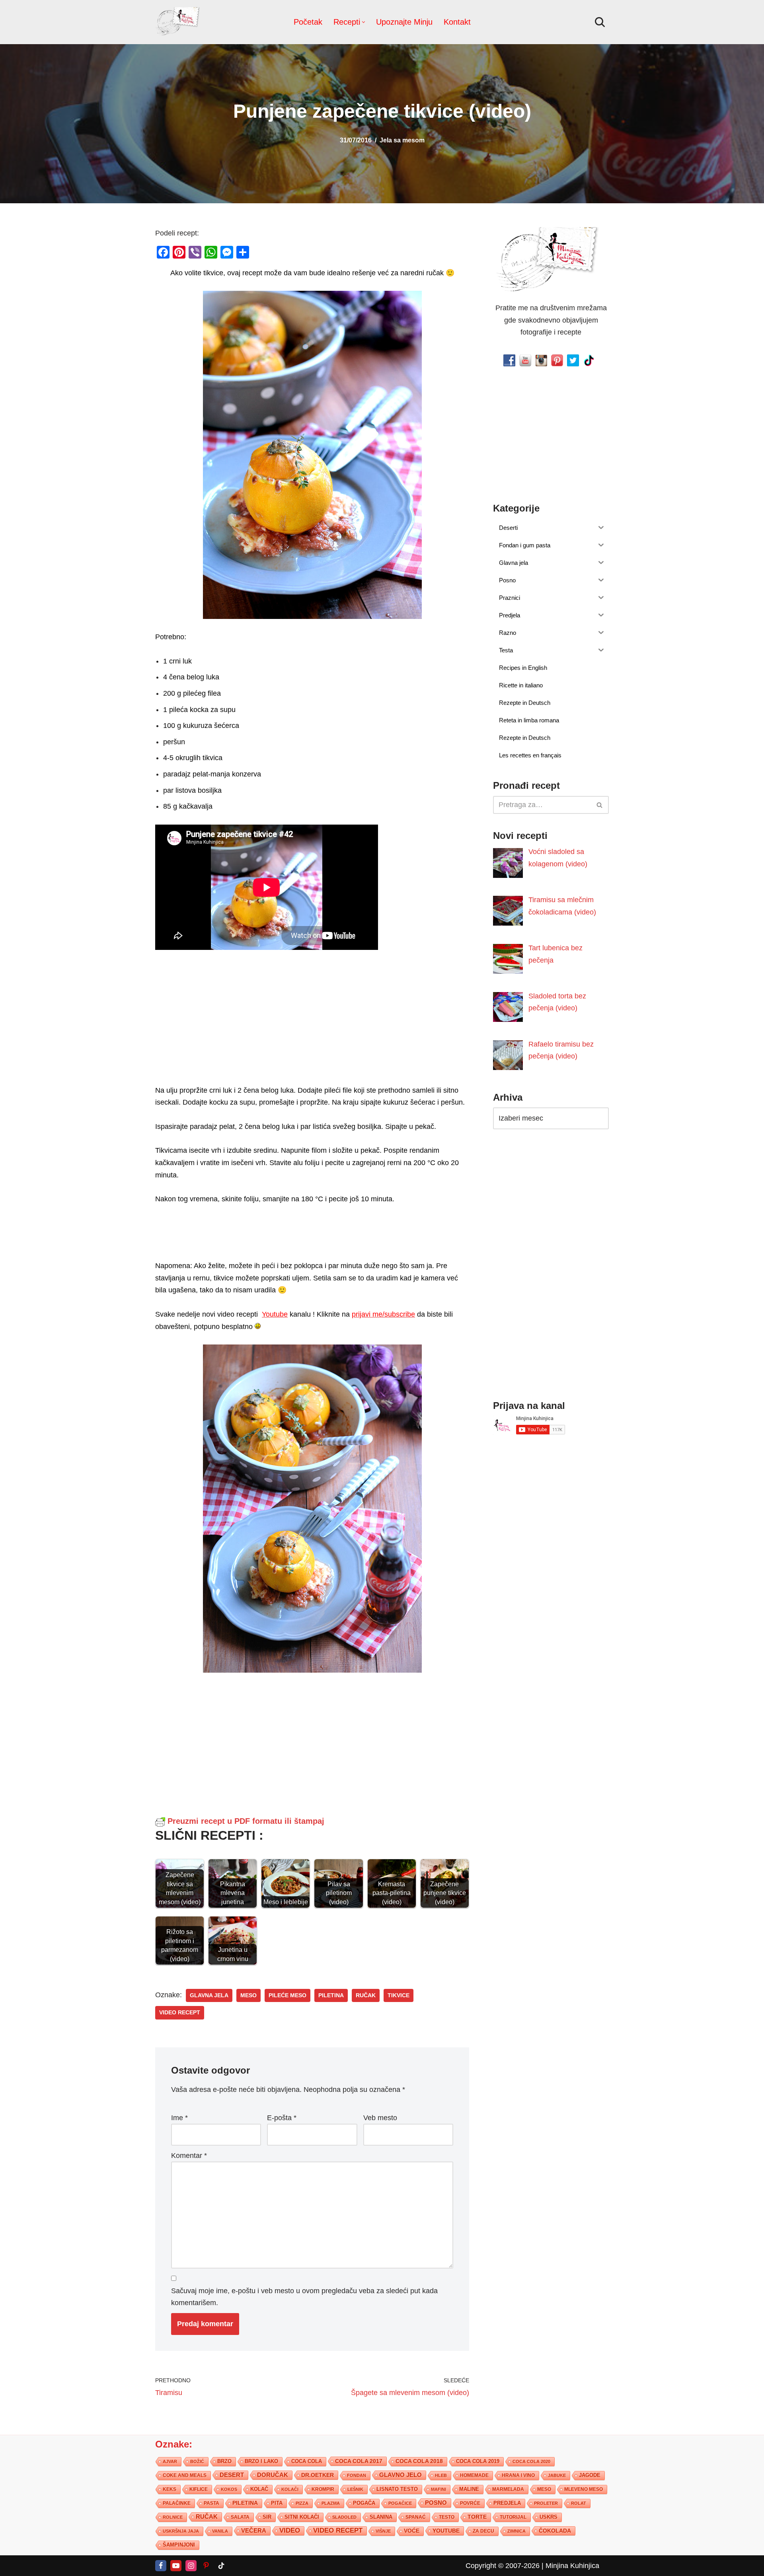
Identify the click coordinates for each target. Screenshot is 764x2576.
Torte (477, 2517)
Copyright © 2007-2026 (503, 2565)
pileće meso (287, 1995)
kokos (229, 2489)
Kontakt (457, 22)
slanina (381, 2517)
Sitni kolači (302, 2517)
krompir (323, 2489)
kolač (259, 2489)
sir (267, 2517)
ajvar (170, 2461)
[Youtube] (176, 2565)
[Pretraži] (600, 22)
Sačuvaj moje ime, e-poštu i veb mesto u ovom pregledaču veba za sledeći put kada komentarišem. (304, 2297)
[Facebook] (161, 2565)
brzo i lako (261, 2461)
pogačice (400, 2503)
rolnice (173, 2517)
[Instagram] (191, 2565)
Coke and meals (185, 2475)
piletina (331, 1995)
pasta (211, 2503)
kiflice (199, 2489)
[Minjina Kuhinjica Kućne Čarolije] (179, 22)
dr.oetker (318, 2475)
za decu (483, 2530)
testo (447, 2517)
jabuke (557, 2475)
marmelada (508, 2489)
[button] (363, 22)
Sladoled (344, 2517)
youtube (446, 2530)
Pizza (302, 2503)
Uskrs (549, 2517)
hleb (441, 2475)
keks (170, 2489)
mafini (439, 2489)
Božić (197, 2461)
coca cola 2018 (419, 2461)
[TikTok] (221, 2565)
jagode (590, 2475)
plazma (331, 2503)
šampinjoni (179, 2545)
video (290, 2530)
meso (248, 1995)
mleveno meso (584, 2489)
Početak (308, 22)
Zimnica (516, 2531)
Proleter (546, 2503)
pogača (364, 2503)
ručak (366, 1995)
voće (412, 2530)
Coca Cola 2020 (531, 2461)
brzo (224, 2461)
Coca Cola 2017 (359, 2461)
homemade (474, 2475)
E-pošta (282, 2117)
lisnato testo (397, 2489)
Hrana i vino (518, 2475)
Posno (436, 2502)
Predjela (507, 2503)
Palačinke (177, 2503)
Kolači (290, 2489)
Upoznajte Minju (404, 22)
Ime (179, 2117)
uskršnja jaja (181, 2531)
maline (469, 2489)
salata (240, 2517)
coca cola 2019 (478, 2461)
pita (277, 2503)
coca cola (307, 2461)
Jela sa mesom (402, 140)
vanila (220, 2531)
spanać (416, 2517)
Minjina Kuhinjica (572, 2565)
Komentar (189, 2156)
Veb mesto (380, 2117)
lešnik (355, 2489)
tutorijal (513, 2517)
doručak (273, 2475)
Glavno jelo (401, 2475)
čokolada (555, 2530)
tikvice (399, 1995)
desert (232, 2475)
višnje (383, 2531)
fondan (357, 2475)
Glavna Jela (209, 1995)
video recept (180, 2013)
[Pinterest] (206, 2565)
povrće (470, 2503)
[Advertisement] (312, 1027)
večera (254, 2530)
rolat (579, 2503)
